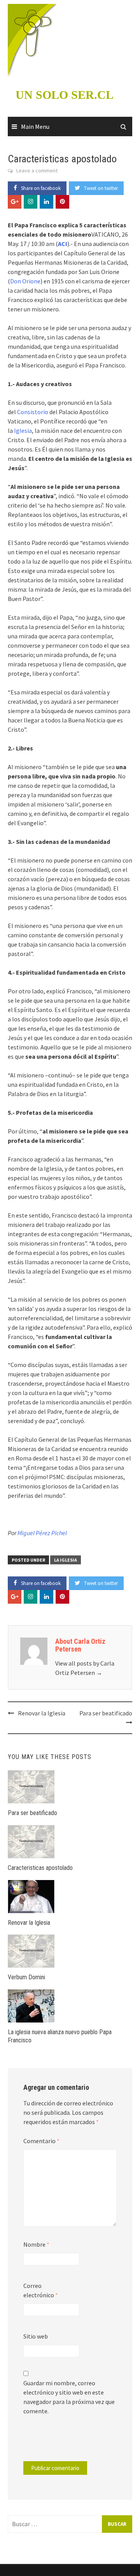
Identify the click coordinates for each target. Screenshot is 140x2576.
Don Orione (25, 281)
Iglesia (23, 431)
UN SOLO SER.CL (65, 95)
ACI (63, 244)
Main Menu (35, 127)
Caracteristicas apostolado (40, 1868)
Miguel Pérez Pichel (42, 1533)
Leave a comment (37, 170)
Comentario (41, 2141)
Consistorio (33, 412)
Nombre (36, 2244)
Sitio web (36, 2336)
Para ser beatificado (106, 1713)
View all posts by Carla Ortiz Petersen (85, 1668)
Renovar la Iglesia (42, 1713)
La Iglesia (66, 1560)
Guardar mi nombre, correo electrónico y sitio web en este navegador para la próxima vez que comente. (69, 2397)
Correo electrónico (41, 2290)
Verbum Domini (26, 1977)
